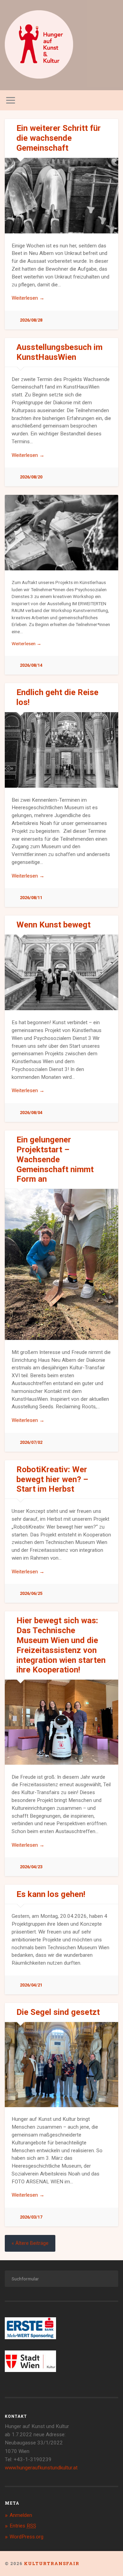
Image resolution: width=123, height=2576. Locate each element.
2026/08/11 (31, 898)
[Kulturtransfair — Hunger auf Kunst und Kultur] (39, 45)
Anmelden (21, 2515)
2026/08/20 (31, 477)
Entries (23, 2526)
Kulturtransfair (52, 2563)
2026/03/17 (31, 2217)
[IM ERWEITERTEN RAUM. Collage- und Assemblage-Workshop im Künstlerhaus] (61, 533)
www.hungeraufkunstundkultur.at (41, 2468)
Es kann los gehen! (51, 1894)
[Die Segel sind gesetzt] (61, 2064)
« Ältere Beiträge (30, 2243)
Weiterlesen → (28, 298)
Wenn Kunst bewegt (53, 925)
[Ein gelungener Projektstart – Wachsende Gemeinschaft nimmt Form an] (61, 1264)
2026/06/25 (31, 1593)
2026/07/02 (31, 1442)
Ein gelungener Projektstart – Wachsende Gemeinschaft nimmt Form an (55, 1159)
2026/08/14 (31, 665)
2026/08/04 (31, 1113)
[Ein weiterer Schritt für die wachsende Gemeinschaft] (61, 196)
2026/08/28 (31, 320)
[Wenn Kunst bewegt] (61, 972)
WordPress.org (26, 2537)
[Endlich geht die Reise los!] (61, 750)
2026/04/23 (31, 1867)
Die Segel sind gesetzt (58, 2012)
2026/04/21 (31, 1985)
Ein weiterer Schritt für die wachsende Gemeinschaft (59, 138)
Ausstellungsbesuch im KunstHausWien (59, 352)
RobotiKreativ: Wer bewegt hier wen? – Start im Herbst (52, 1479)
